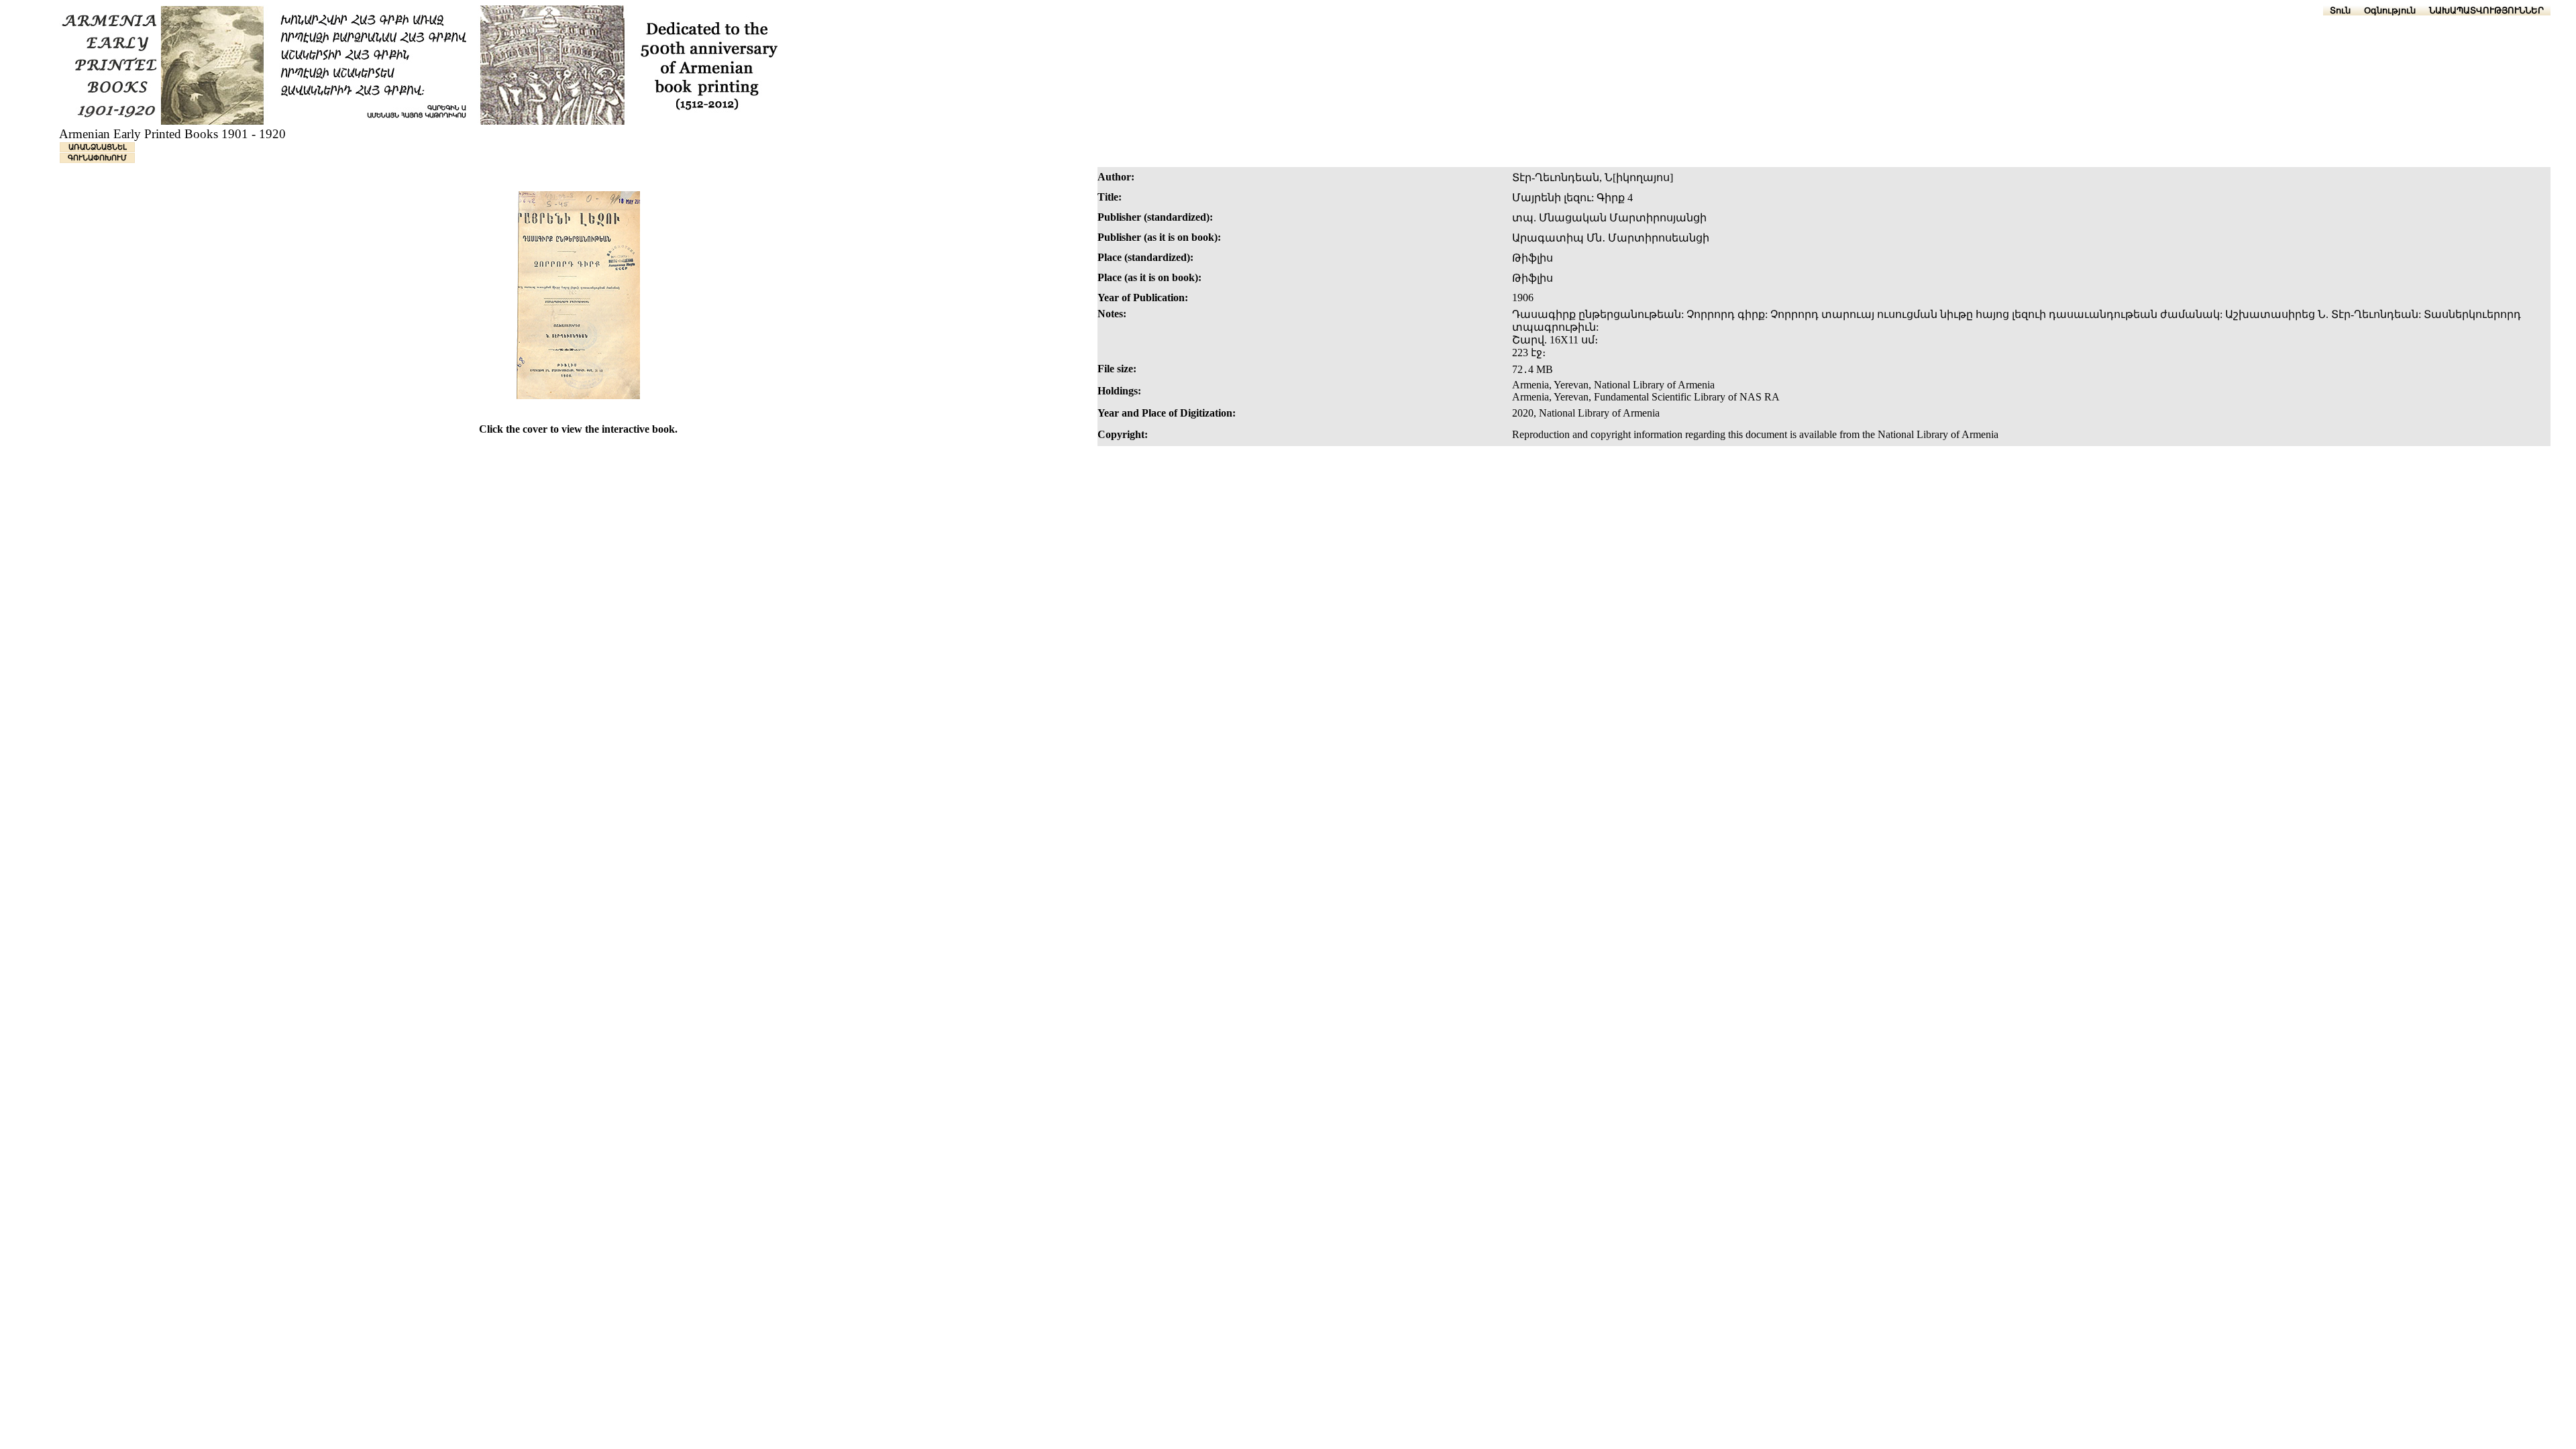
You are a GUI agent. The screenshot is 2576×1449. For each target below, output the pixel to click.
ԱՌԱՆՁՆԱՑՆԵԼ (98, 147)
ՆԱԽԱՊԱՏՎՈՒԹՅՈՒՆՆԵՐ (2486, 10)
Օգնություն (2390, 10)
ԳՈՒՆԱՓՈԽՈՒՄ (97, 158)
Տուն (2340, 10)
